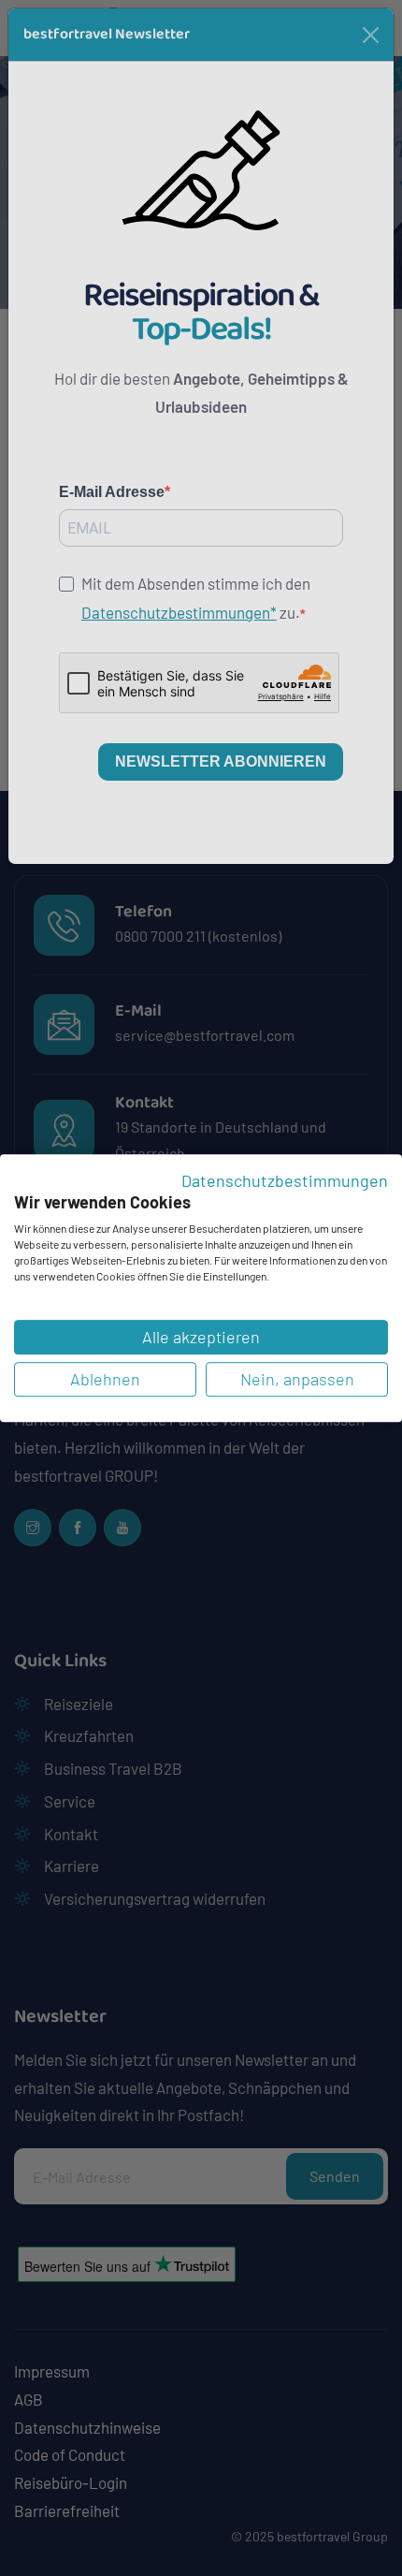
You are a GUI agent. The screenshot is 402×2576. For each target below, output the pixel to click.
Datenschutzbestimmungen (285, 1180)
